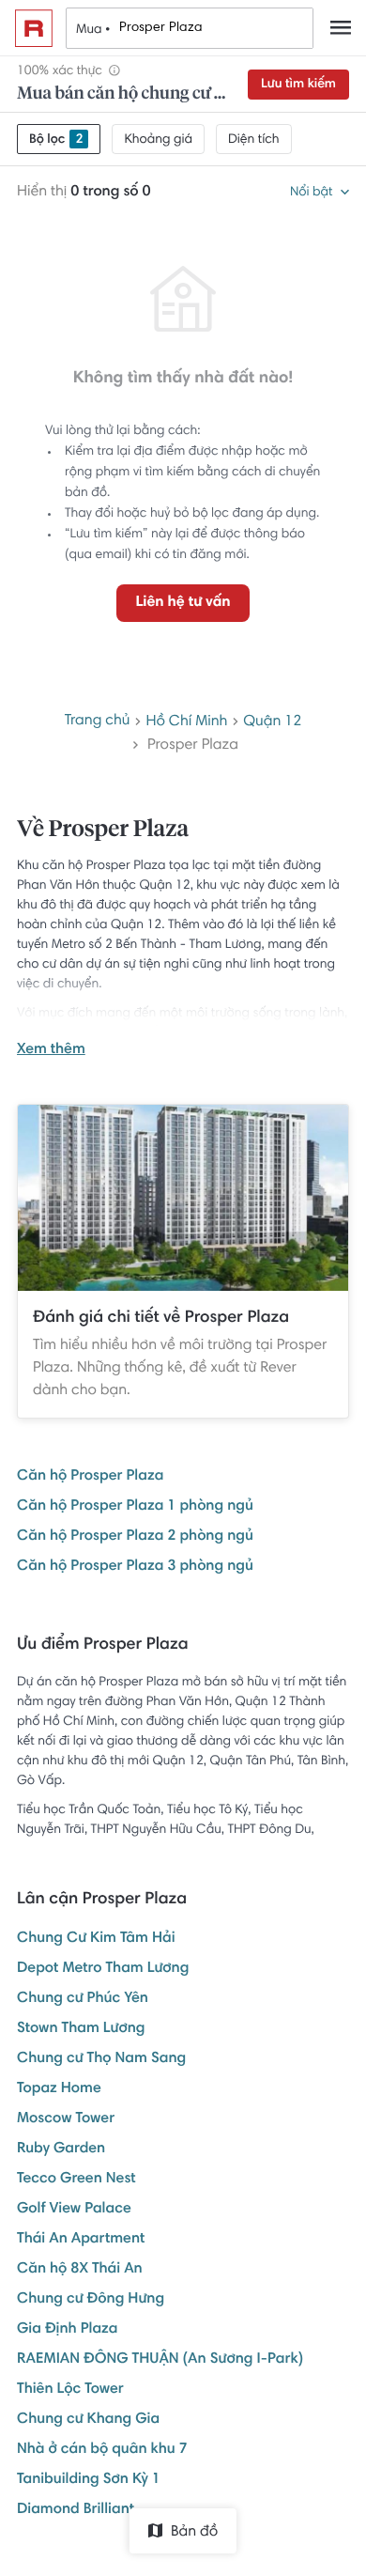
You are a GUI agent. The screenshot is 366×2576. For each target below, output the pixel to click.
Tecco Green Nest (76, 2180)
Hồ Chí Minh (186, 722)
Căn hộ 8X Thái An (80, 2270)
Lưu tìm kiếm (298, 85)
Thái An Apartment (81, 2240)
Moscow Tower (66, 2119)
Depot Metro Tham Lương (103, 1969)
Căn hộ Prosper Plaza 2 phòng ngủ (135, 1537)
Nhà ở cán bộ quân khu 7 (102, 2450)
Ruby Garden (61, 2149)
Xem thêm (51, 1050)
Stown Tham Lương (81, 2029)
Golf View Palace (74, 2210)
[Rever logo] (34, 28)
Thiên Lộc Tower (70, 2390)
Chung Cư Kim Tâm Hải (96, 1939)
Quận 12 (272, 722)
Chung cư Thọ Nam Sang (101, 2059)
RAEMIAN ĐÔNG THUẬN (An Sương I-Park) (160, 2360)
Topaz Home (59, 2089)
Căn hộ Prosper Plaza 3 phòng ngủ (135, 1567)
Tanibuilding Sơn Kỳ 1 (89, 2480)
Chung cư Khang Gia (88, 2420)
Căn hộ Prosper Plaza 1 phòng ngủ (135, 1507)
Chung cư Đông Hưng (91, 2300)
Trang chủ (98, 722)
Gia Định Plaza (67, 2330)
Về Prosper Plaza (103, 830)
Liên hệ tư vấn (183, 603)
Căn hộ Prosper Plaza (90, 1477)
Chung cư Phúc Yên (83, 1999)
